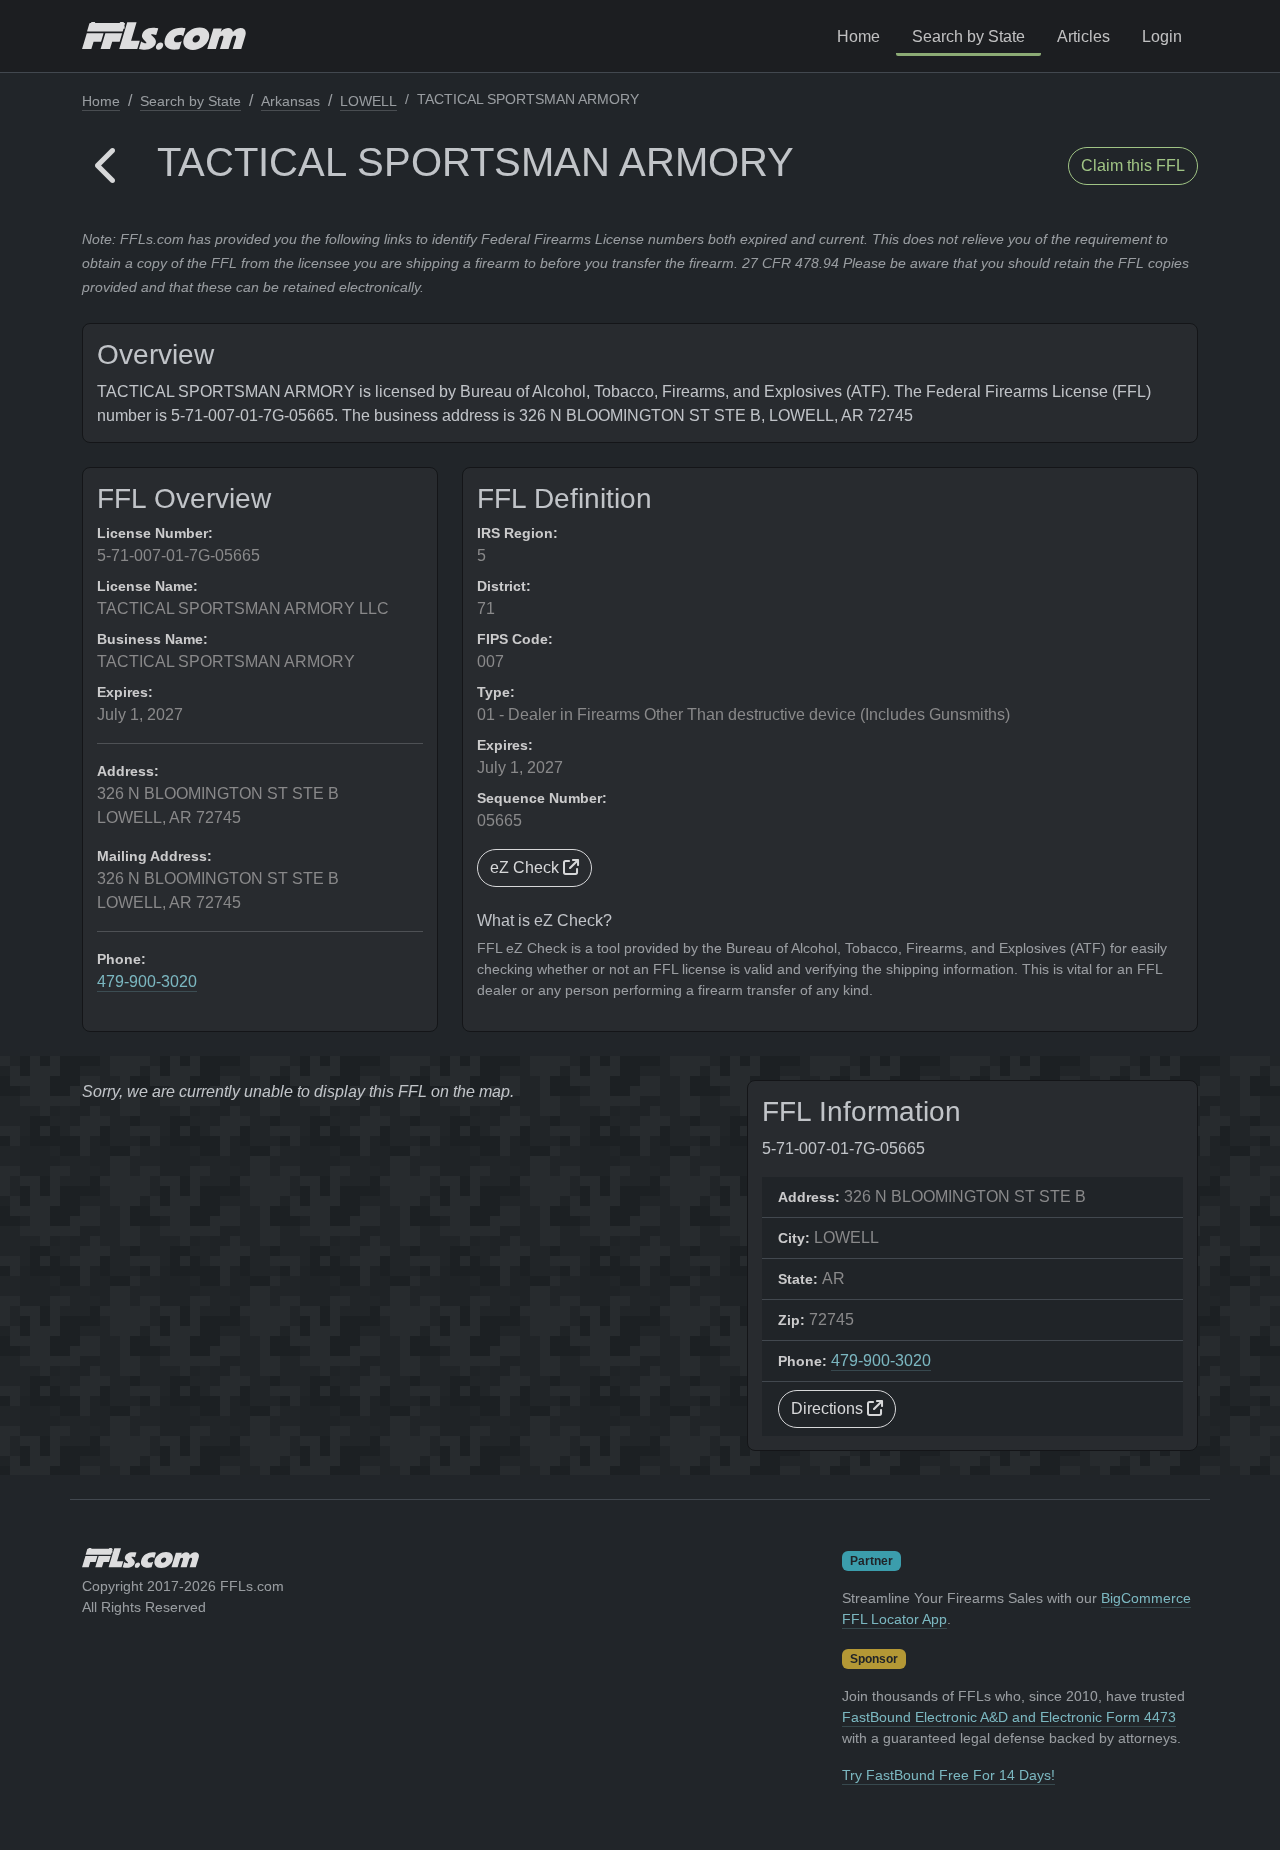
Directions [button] (829, 1408)
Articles (1083, 36)
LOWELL (368, 101)
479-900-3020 (147, 981)
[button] (107, 166)
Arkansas (290, 101)
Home (858, 36)
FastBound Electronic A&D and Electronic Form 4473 (1009, 1717)
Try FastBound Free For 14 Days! (948, 1775)
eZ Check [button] (526, 867)
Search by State (968, 36)
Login (1162, 36)
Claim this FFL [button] (1133, 165)
